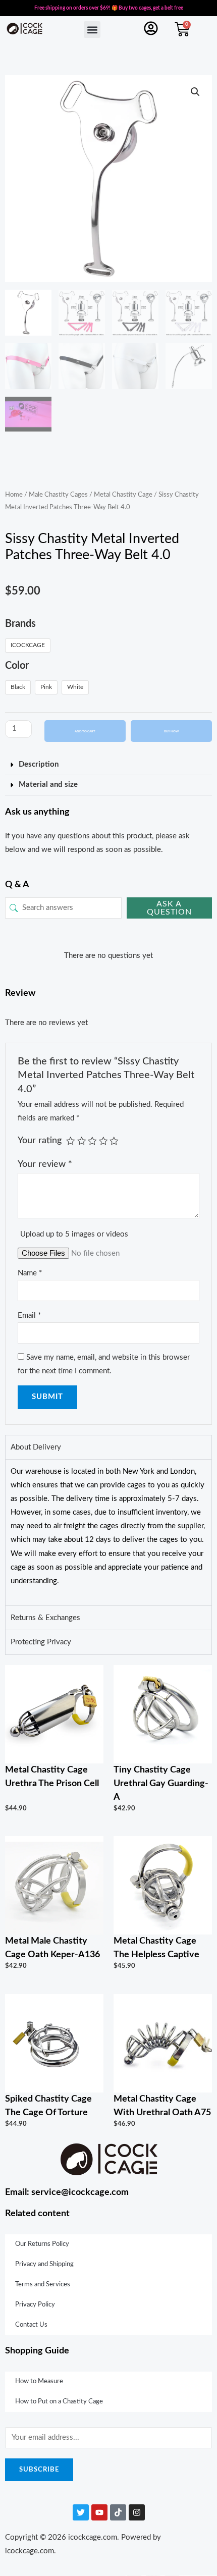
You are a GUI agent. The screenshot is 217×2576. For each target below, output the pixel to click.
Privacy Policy (35, 2305)
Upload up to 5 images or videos (74, 1234)
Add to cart (85, 731)
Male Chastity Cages (58, 495)
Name (30, 1273)
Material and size (48, 785)
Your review (45, 1164)
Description (39, 764)
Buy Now (171, 731)
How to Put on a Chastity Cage (59, 2402)
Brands (20, 624)
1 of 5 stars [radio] (71, 1141)
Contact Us (31, 2325)
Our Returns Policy (42, 2244)
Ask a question (169, 908)
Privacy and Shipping (44, 2264)
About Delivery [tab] (36, 1447)
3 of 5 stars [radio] (92, 1141)
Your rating (40, 1140)
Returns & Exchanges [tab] (45, 1618)
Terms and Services (43, 2285)
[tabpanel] (108, 1532)
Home (14, 495)
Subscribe (39, 2470)
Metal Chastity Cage (123, 495)
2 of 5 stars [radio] (82, 1141)
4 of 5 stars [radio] (103, 1141)
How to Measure (39, 2381)
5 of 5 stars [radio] (114, 1141)
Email (29, 1316)
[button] (92, 30)
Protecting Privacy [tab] (41, 1642)
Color (17, 666)
